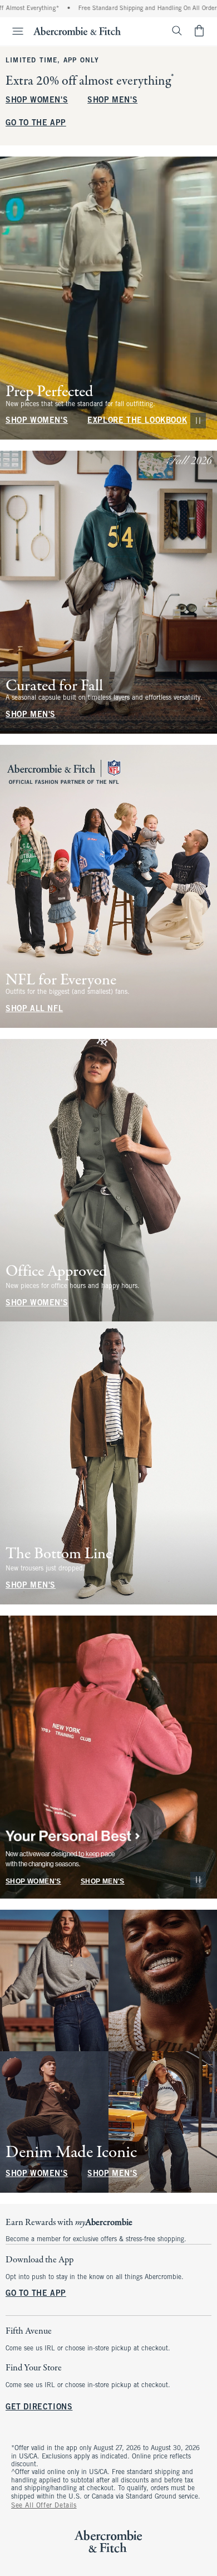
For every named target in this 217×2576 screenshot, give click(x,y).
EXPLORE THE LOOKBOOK (137, 421)
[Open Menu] (13, 31)
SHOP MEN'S (112, 101)
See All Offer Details (44, 2506)
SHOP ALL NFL (34, 1009)
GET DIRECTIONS (39, 2408)
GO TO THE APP (36, 123)
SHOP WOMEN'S (37, 101)
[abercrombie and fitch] (77, 31)
